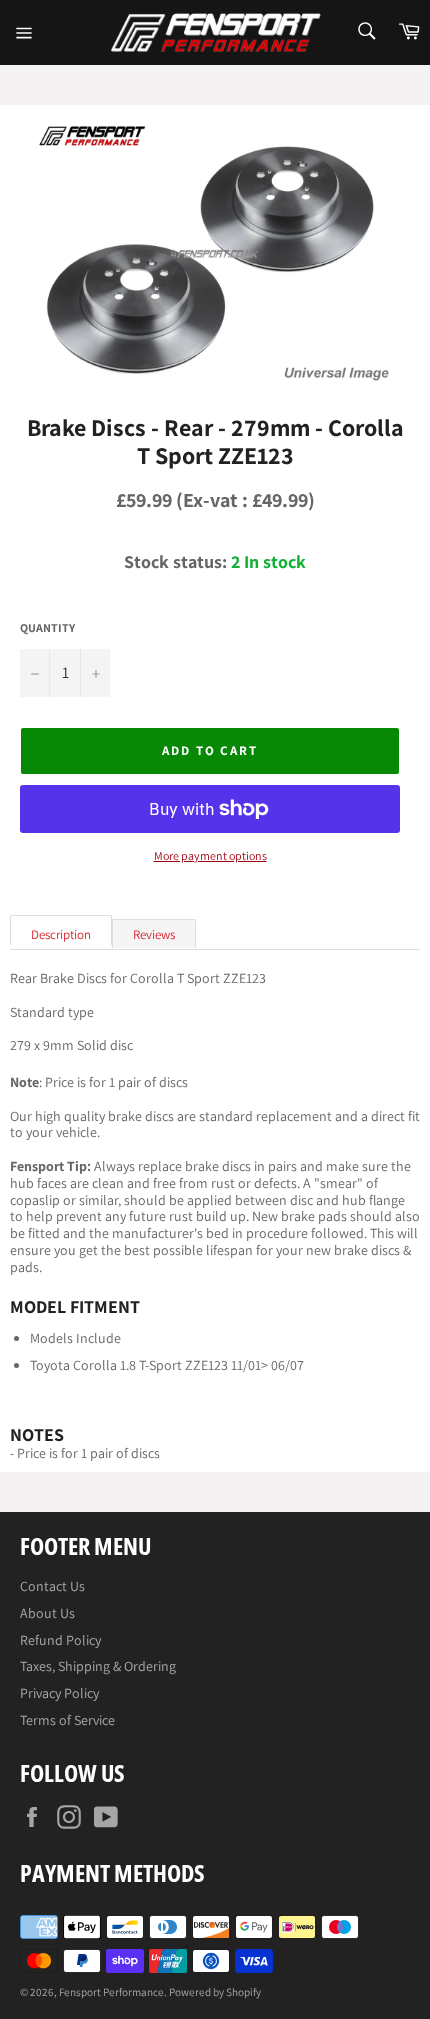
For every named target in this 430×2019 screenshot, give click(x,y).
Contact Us (52, 1586)
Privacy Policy (59, 1693)
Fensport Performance (111, 1992)
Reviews (154, 934)
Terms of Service (67, 1720)
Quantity (47, 628)
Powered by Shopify (215, 1992)
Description (61, 934)
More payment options (210, 856)
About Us (47, 1613)
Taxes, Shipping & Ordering (98, 1666)
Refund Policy (60, 1640)
